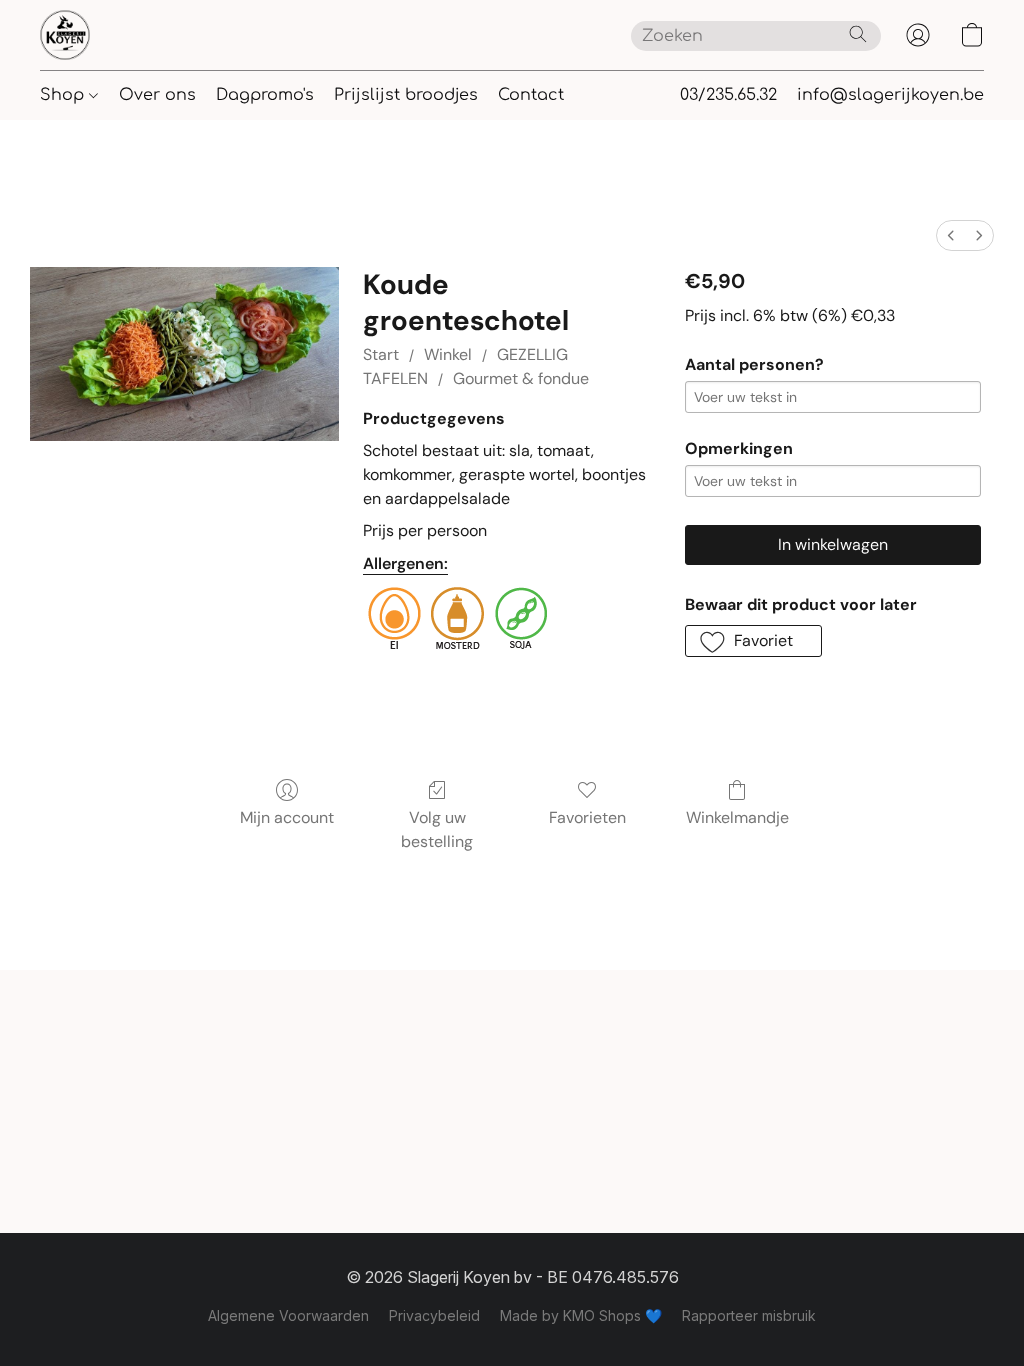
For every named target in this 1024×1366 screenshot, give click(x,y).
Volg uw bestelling (437, 829)
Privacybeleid (434, 1315)
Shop (64, 95)
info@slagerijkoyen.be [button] (890, 95)
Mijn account (287, 817)
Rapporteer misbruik (749, 1315)
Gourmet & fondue (521, 378)
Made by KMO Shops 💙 (581, 1315)
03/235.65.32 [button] (728, 95)
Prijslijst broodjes (406, 95)
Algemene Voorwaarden (288, 1315)
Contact (531, 95)
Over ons (157, 95)
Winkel (448, 354)
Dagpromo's (265, 95)
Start (381, 354)
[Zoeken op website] (858, 34)
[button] (65, 35)
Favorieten (587, 817)
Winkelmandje (737, 817)
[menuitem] (951, 235)
